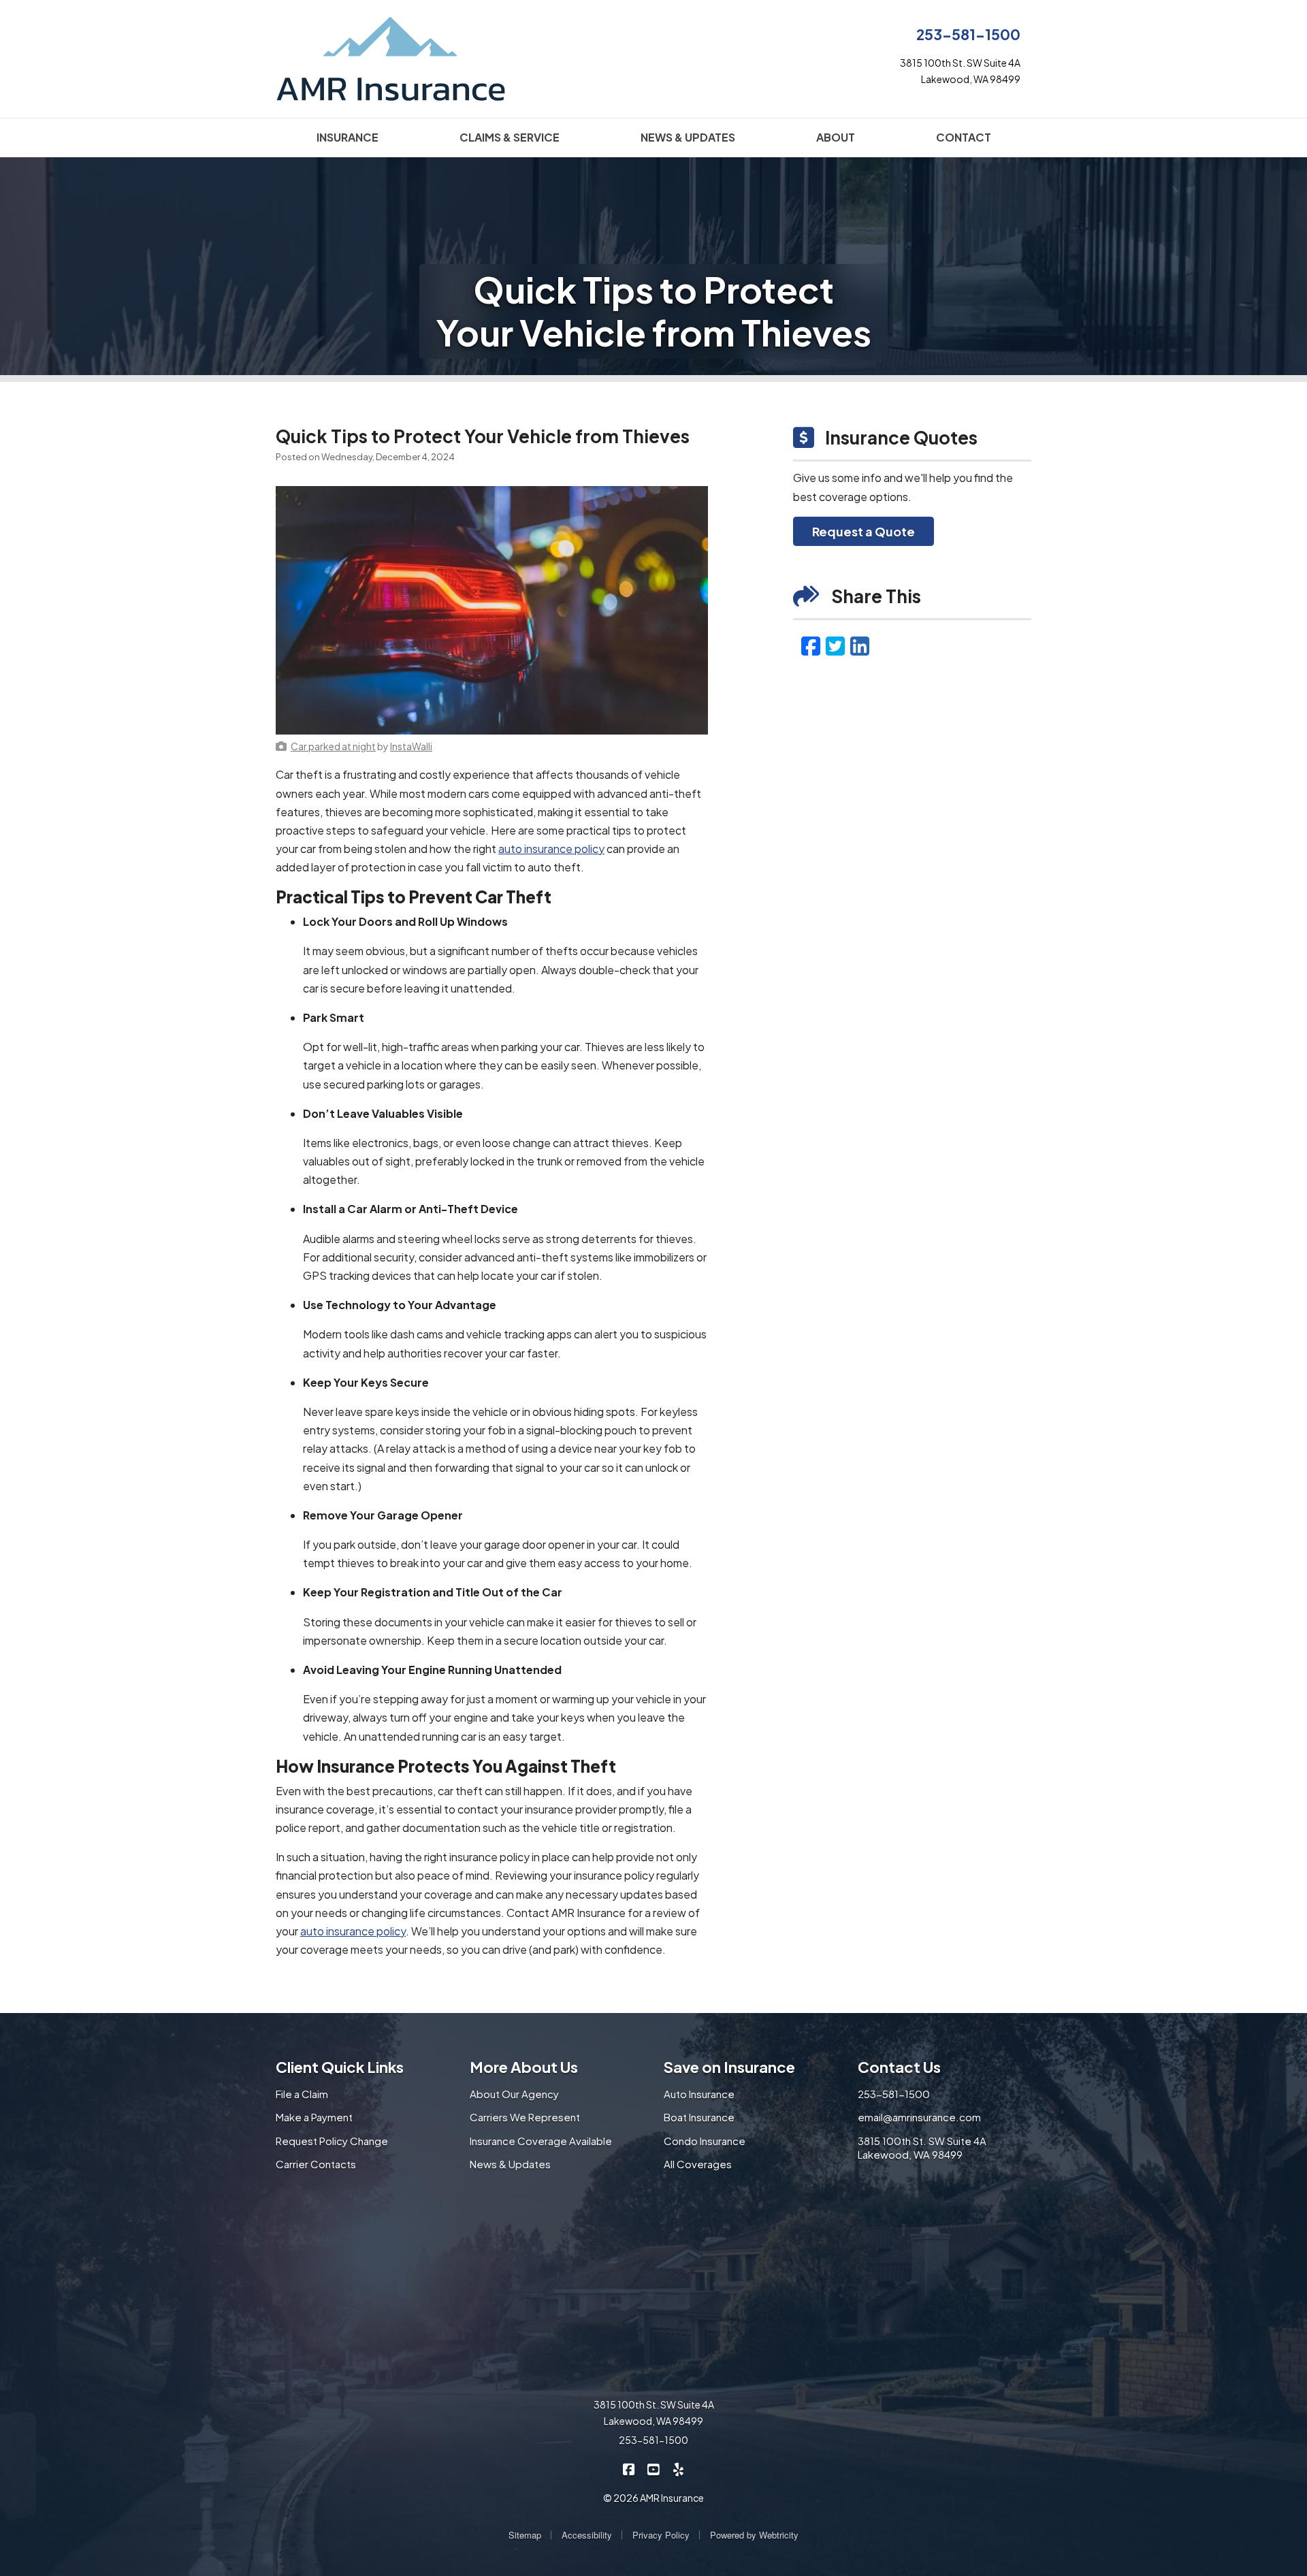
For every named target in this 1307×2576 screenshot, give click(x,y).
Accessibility (587, 2535)
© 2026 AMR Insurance (653, 2498)
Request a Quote (864, 531)
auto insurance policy (551, 849)
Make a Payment (314, 2117)
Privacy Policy (661, 2535)
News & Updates (510, 2164)
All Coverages (698, 2164)
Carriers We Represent (525, 2117)
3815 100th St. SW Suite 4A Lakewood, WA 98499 (922, 2148)
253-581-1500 (968, 34)
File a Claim (302, 2094)
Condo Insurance (705, 2141)
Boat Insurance (699, 2117)
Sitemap (525, 2535)
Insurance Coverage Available (541, 2141)
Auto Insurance (699, 2094)
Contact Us (899, 2067)
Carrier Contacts (316, 2164)
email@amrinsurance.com (919, 2117)
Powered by (754, 2535)
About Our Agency (514, 2094)
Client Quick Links (340, 2067)
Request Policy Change (332, 2141)
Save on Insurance (729, 2067)
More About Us (524, 2067)
